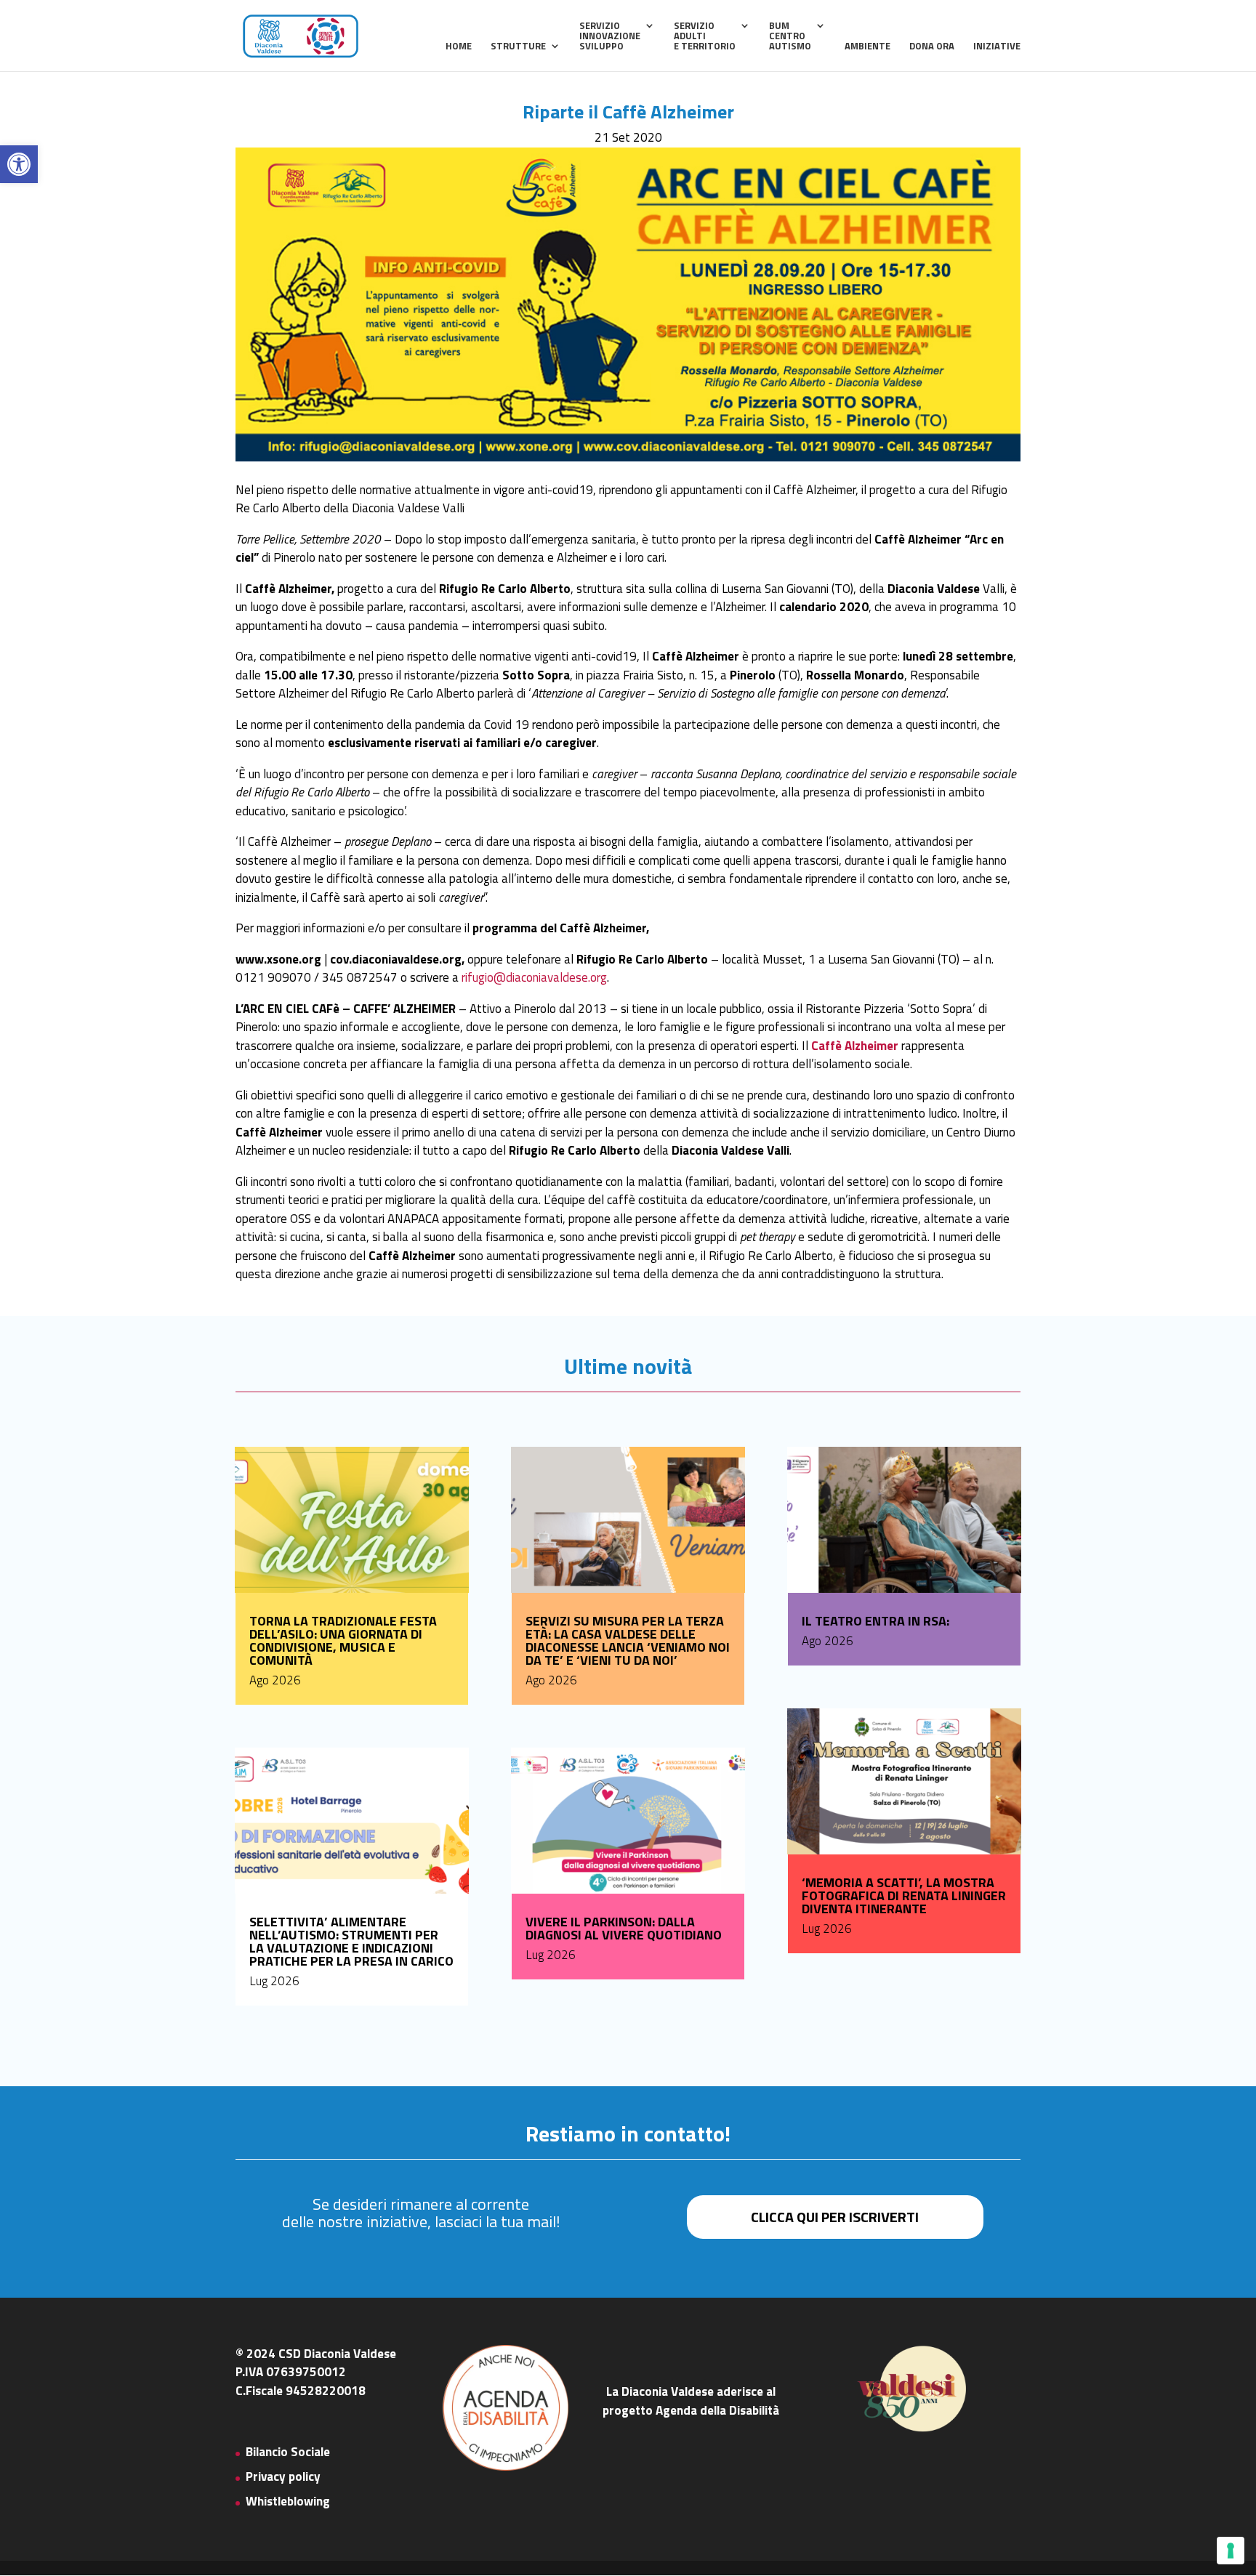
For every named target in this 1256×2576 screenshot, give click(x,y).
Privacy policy (283, 2476)
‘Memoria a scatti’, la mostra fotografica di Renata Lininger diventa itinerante (904, 1895)
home (459, 47)
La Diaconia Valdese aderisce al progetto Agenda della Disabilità (691, 2401)
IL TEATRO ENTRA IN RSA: (875, 1621)
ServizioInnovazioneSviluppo (610, 37)
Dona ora (932, 47)
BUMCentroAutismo (790, 37)
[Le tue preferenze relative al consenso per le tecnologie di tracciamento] (1231, 2551)
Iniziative (997, 47)
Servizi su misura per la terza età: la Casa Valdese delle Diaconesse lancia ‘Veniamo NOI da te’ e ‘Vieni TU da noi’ (628, 1640)
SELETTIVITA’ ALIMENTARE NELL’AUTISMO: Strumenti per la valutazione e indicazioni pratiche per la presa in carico (351, 1941)
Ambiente (867, 47)
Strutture (518, 47)
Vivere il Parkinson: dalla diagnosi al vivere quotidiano (624, 1928)
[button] (19, 164)
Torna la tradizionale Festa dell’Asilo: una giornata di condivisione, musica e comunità (343, 1640)
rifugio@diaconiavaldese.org (534, 977)
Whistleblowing (288, 2501)
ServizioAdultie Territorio (705, 37)
